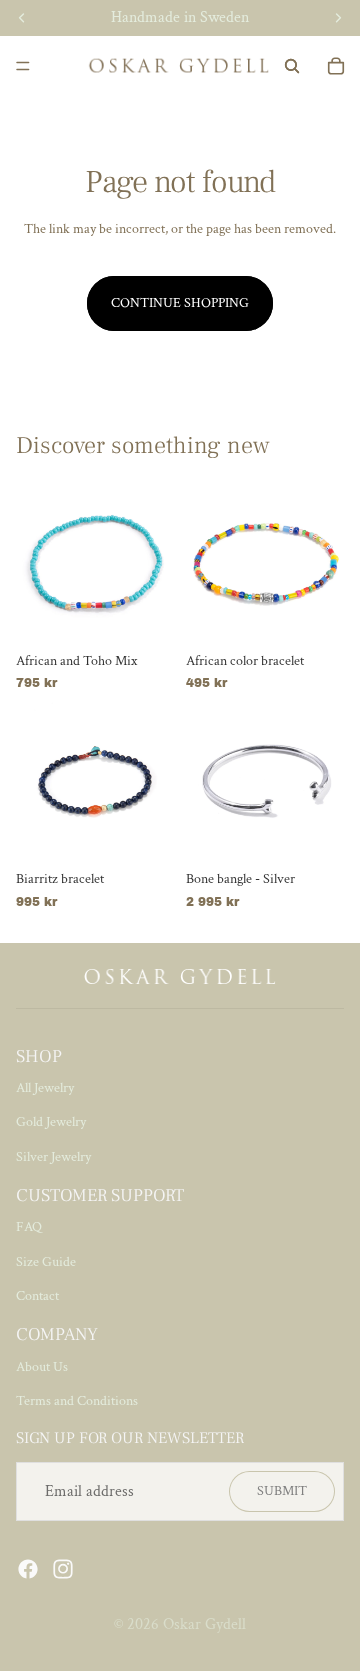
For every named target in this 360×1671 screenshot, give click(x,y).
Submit (282, 1491)
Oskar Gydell (204, 1624)
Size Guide (46, 1262)
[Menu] (23, 66)
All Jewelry (45, 1088)
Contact (37, 1296)
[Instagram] (63, 1569)
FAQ (29, 1227)
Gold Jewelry (51, 1122)
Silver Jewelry (53, 1157)
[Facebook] (28, 1569)
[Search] (292, 66)
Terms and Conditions (77, 1401)
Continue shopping (180, 303)
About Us (42, 1367)
